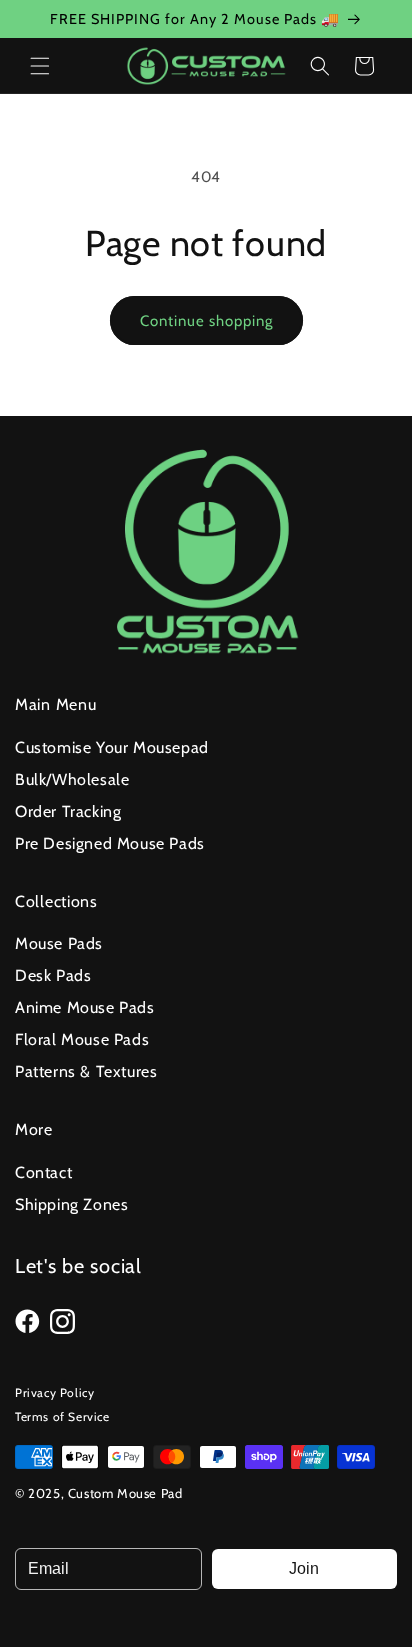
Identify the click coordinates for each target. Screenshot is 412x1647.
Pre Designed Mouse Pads (110, 843)
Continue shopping (206, 321)
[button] (40, 66)
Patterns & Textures (86, 1071)
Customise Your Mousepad (112, 747)
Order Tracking (68, 811)
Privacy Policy (54, 1392)
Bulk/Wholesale (72, 779)
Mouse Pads (59, 943)
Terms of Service (62, 1416)
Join (304, 1568)
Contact (43, 1172)
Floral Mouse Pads (82, 1039)
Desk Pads (53, 975)
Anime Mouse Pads (85, 1007)
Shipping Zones (71, 1204)
